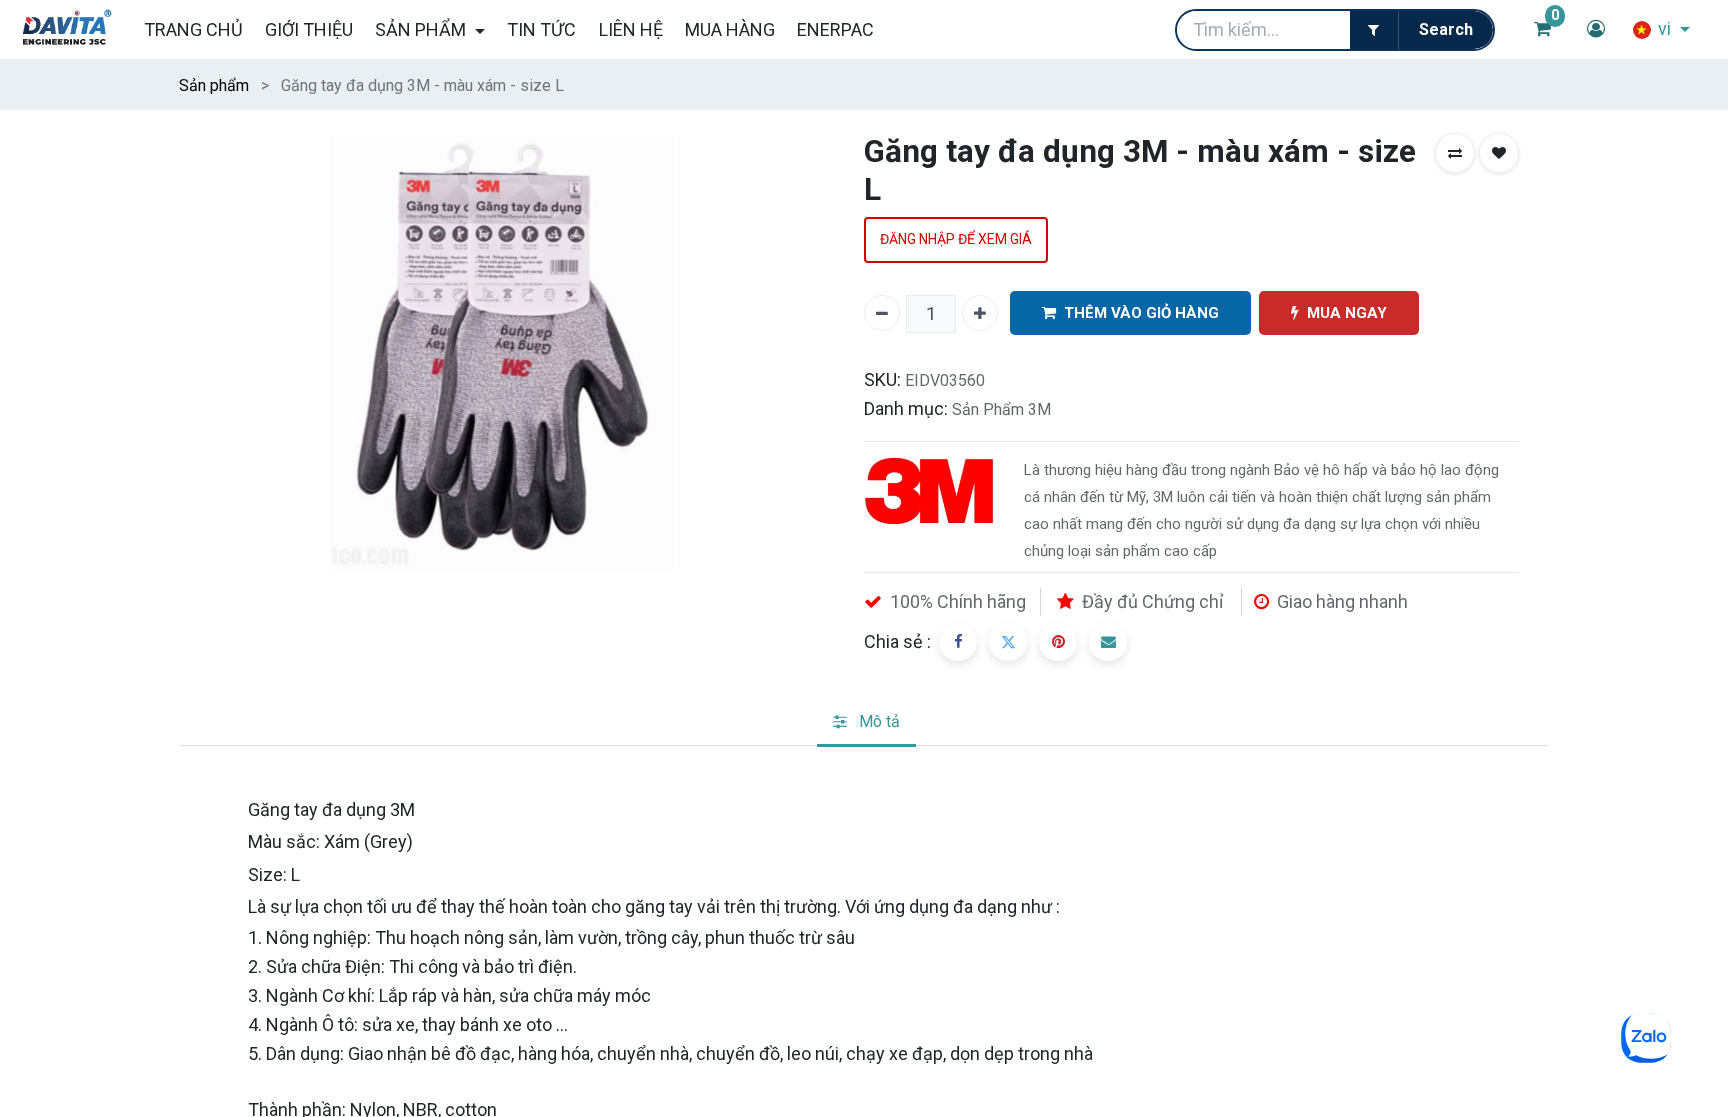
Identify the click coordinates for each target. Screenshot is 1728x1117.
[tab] (866, 723)
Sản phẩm (214, 85)
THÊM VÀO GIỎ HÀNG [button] (1141, 313)
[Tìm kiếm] (1445, 30)
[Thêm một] (980, 313)
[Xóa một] (882, 313)
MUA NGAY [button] (1347, 313)
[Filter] (1374, 30)
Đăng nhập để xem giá (956, 239)
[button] (1455, 153)
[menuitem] (192, 29)
